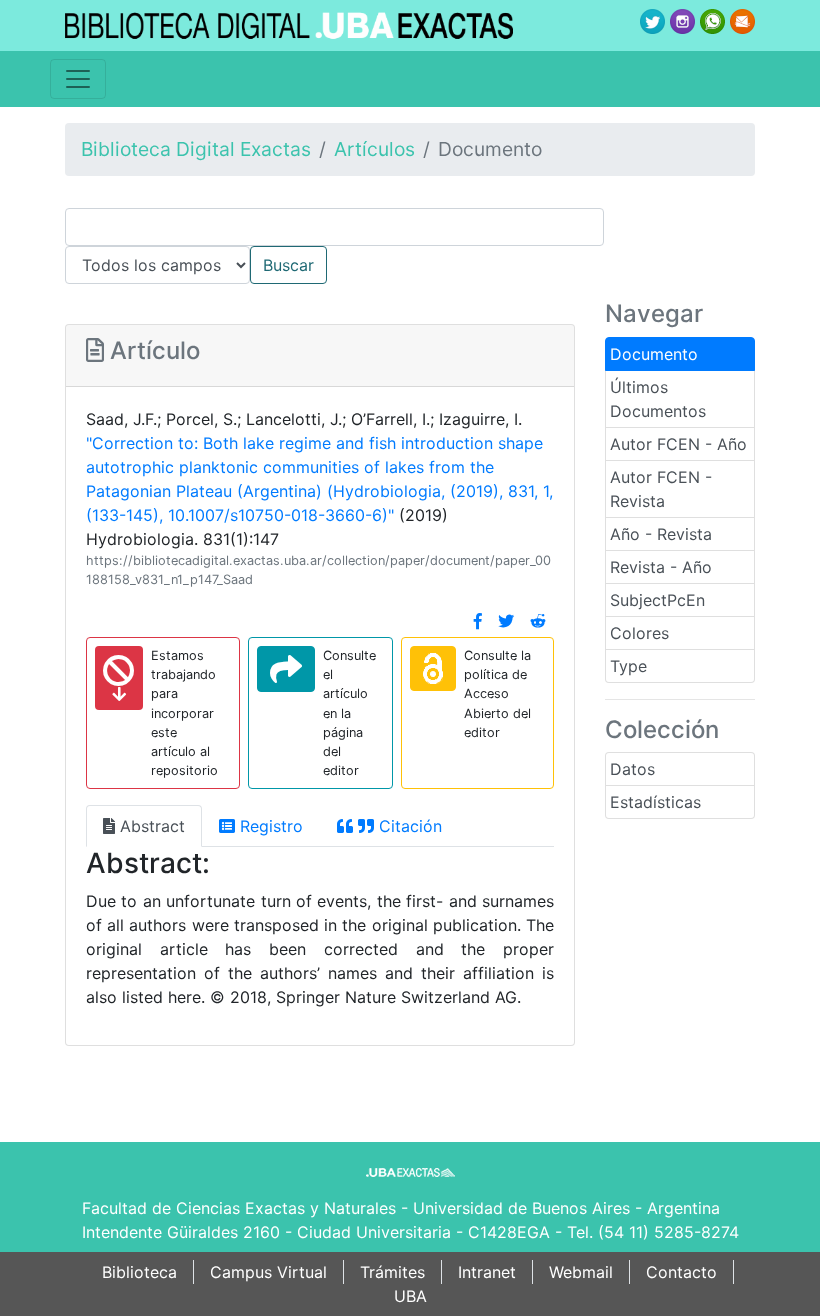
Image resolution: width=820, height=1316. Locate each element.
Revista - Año (661, 567)
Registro (269, 826)
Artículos (374, 149)
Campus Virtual (268, 1272)
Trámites (392, 1272)
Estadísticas (655, 802)
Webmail (581, 1272)
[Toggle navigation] (78, 79)
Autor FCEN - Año (678, 444)
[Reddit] (538, 621)
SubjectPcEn (657, 600)
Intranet (487, 1272)
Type (628, 666)
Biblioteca (139, 1272)
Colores (639, 633)
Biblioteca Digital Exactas (196, 149)
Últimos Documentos (658, 399)
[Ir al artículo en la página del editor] (286, 669)
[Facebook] (478, 621)
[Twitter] (506, 621)
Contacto (681, 1272)
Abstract (150, 826)
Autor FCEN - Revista (661, 489)
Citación (408, 826)
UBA (410, 1296)
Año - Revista (661, 534)
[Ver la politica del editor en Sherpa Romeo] (433, 668)
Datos (632, 769)
